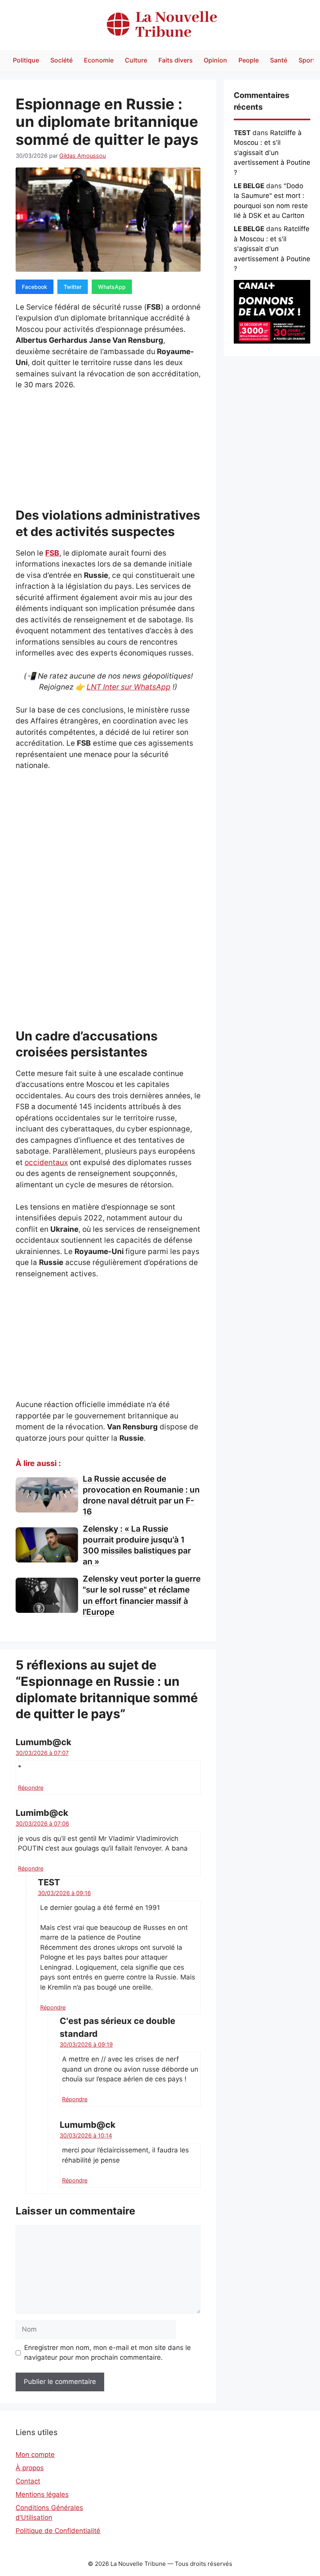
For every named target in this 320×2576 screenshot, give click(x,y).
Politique (26, 60)
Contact (28, 2481)
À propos (30, 2468)
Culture (136, 60)
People (249, 60)
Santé (279, 60)
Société (61, 60)
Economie (99, 60)
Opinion (215, 60)
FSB (52, 553)
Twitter (73, 287)
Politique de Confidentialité (58, 2531)
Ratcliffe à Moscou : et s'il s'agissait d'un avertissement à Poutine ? (272, 153)
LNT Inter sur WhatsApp (129, 687)
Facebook (35, 287)
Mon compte (35, 2455)
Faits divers (176, 60)
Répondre (31, 1788)
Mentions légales (42, 2494)
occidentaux (46, 1162)
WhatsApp (112, 287)
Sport (307, 60)
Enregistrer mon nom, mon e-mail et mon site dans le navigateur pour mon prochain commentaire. (108, 2353)
